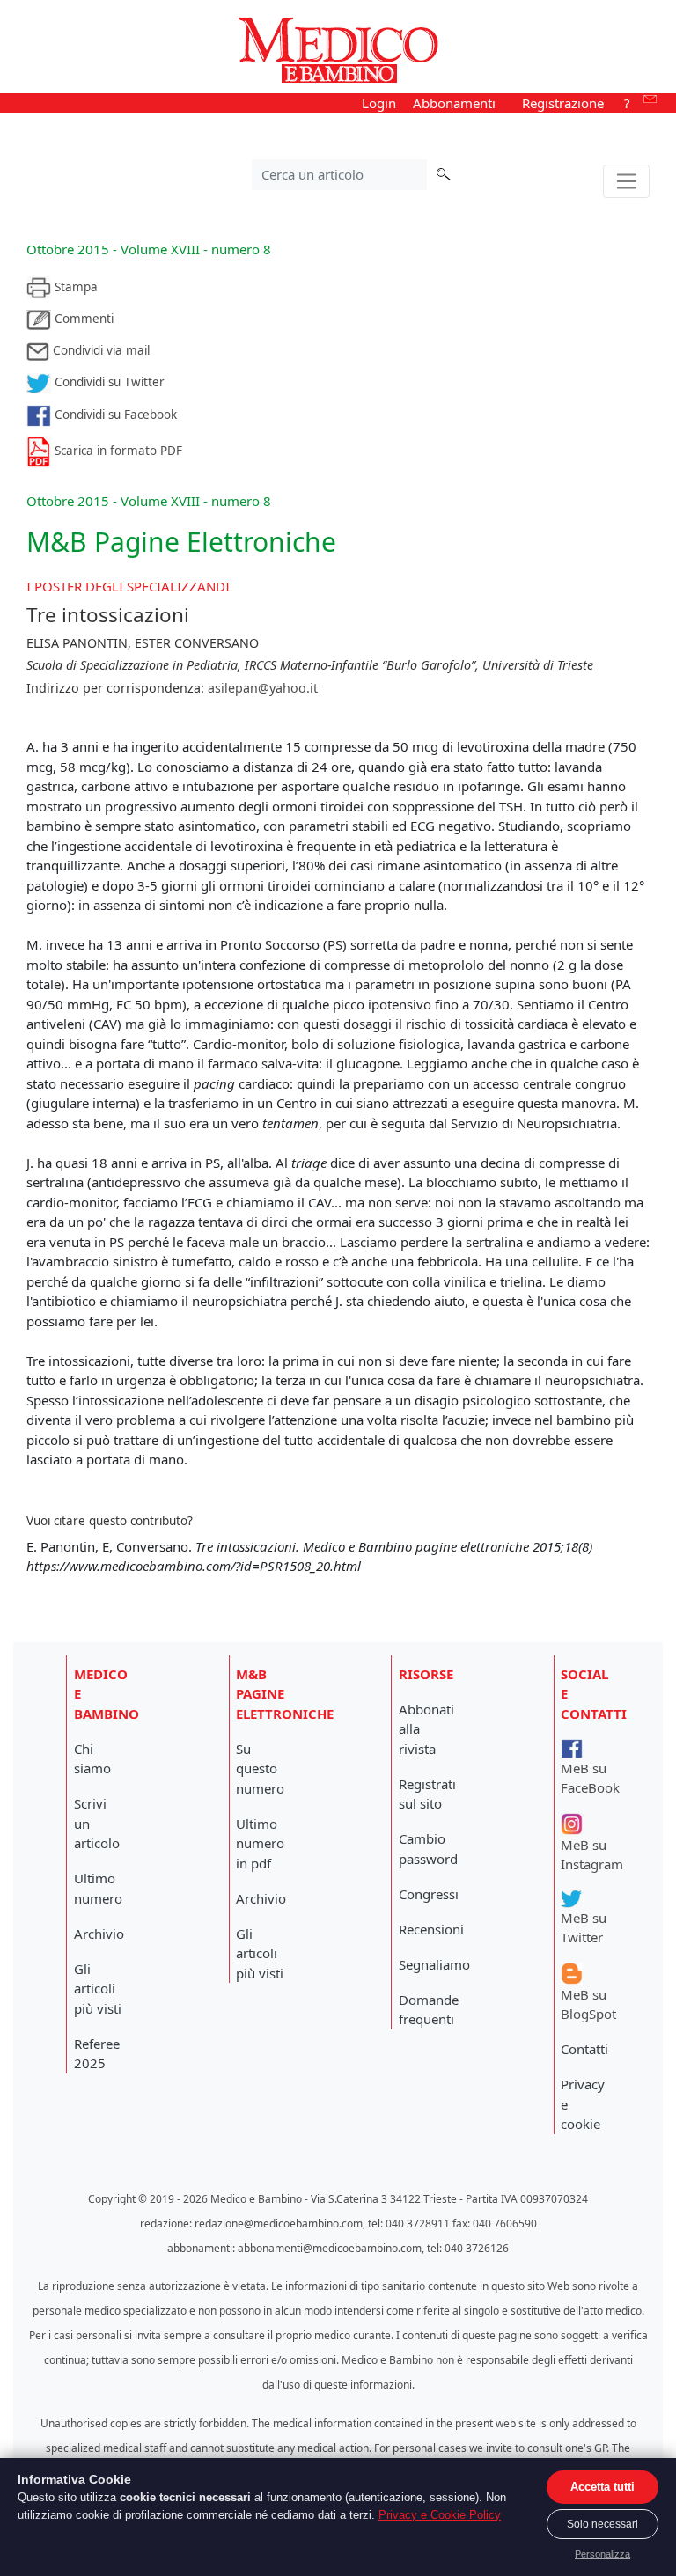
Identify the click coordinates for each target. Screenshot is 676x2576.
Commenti (82, 319)
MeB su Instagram (592, 1854)
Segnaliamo (434, 1964)
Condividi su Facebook (114, 415)
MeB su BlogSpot (588, 2004)
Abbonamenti (454, 103)
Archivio (99, 1934)
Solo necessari (603, 2524)
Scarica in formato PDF (117, 451)
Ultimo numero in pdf (260, 1843)
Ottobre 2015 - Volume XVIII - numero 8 (149, 249)
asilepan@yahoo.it (263, 688)
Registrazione (563, 103)
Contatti (584, 2049)
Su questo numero (260, 1769)
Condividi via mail (99, 350)
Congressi (429, 1894)
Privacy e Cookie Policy (440, 2515)
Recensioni (431, 1929)
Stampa (74, 287)
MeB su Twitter (584, 1927)
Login (379, 103)
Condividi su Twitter (108, 382)
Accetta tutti (603, 2487)
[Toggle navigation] (626, 181)
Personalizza (603, 2554)
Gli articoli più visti (98, 1989)
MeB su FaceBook (590, 1778)
